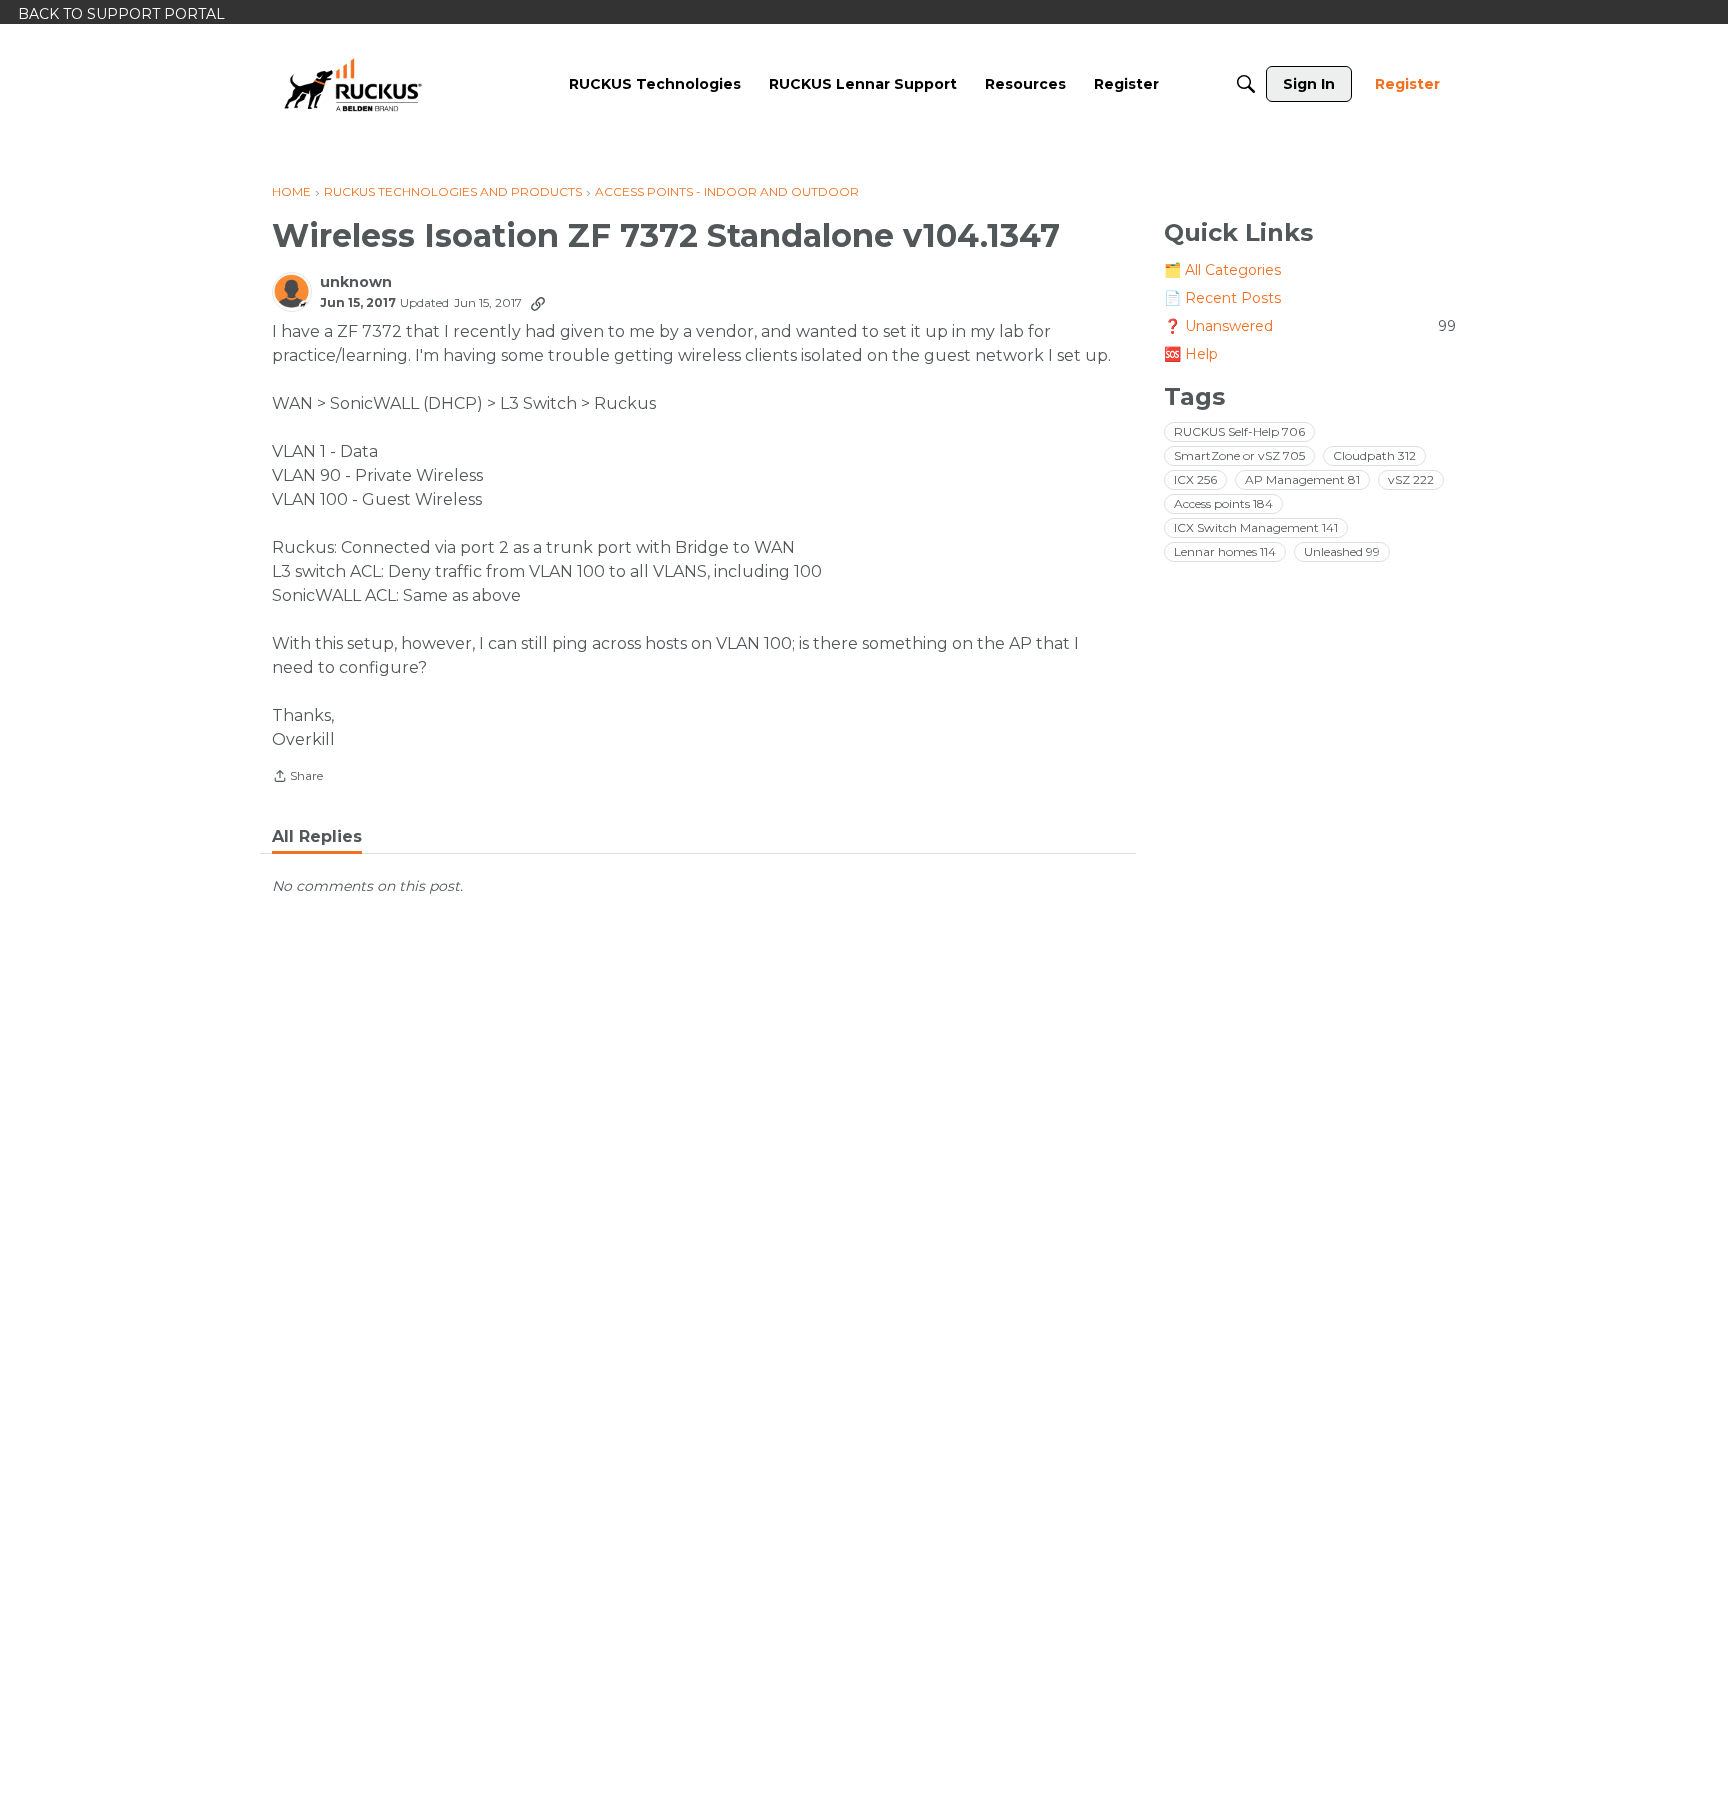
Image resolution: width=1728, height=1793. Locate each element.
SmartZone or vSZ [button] (1239, 455)
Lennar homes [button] (1225, 551)
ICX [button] (1195, 479)
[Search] (1246, 84)
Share (297, 778)
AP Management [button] (1302, 479)
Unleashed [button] (1342, 551)
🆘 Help (1191, 354)
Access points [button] (1223, 503)
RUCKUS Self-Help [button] (1239, 431)
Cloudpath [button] (1374, 455)
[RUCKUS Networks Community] (353, 84)
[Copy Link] (538, 303)
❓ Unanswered (1310, 326)
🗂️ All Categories (1222, 270)
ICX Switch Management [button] (1256, 527)
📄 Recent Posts (1222, 298)
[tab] (317, 837)
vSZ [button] (1411, 479)
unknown (356, 282)
